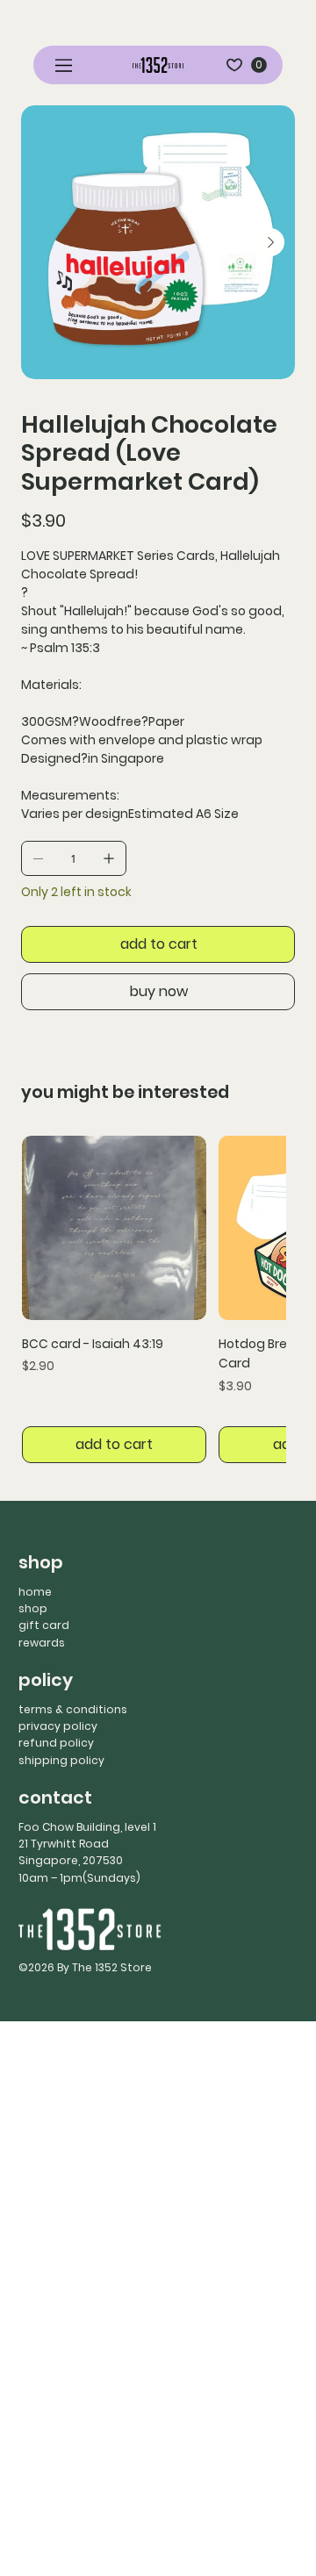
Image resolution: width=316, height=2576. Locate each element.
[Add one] (109, 858)
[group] (154, 1300)
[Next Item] (270, 242)
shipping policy (61, 1760)
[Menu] (65, 65)
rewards (42, 1643)
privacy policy (58, 1726)
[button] (259, 65)
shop (33, 1608)
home (35, 1592)
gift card (44, 1625)
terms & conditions (73, 1709)
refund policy (56, 1743)
